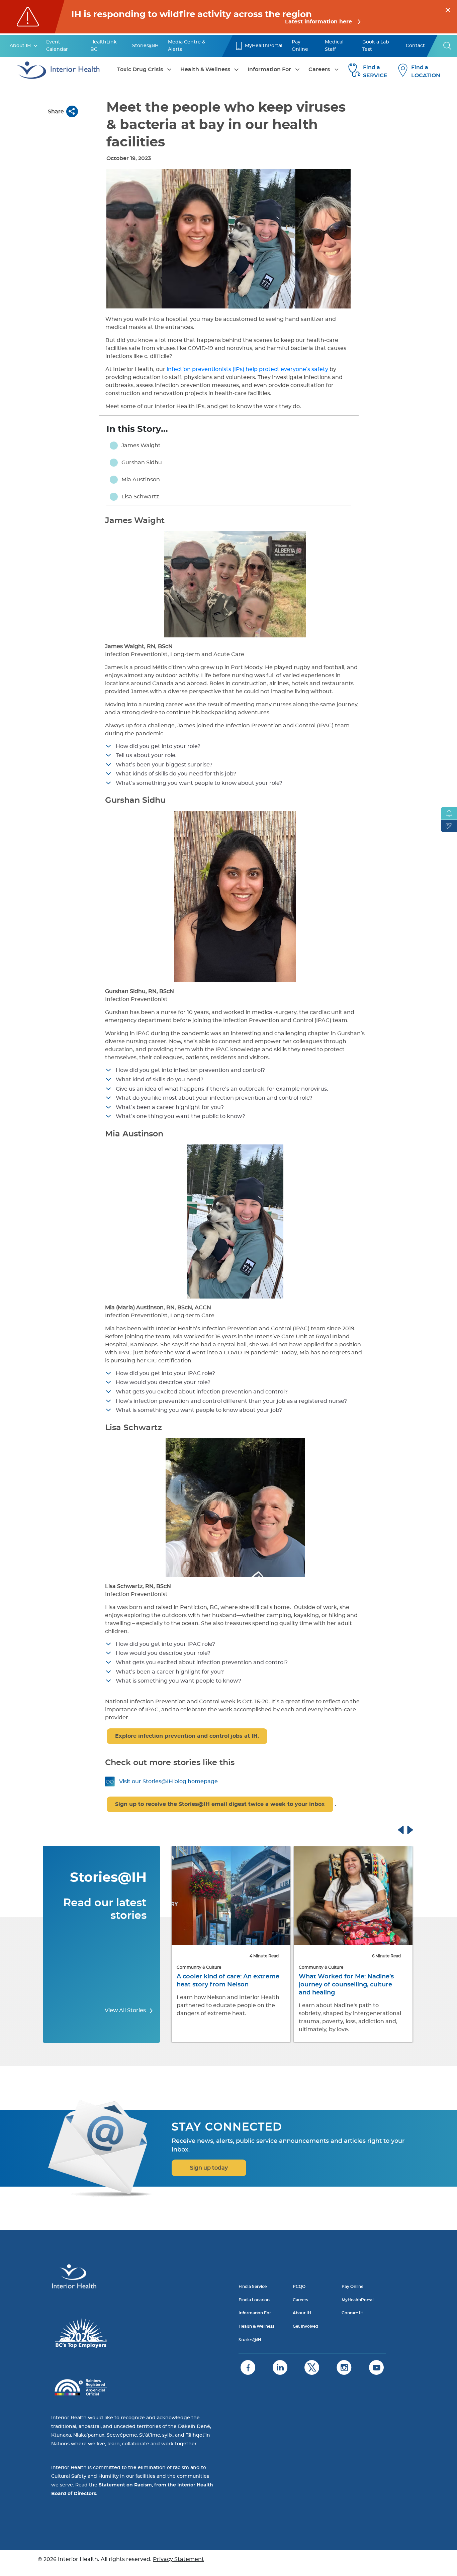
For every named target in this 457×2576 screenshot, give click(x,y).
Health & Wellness (205, 70)
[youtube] (376, 2367)
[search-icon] (448, 46)
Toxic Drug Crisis (140, 70)
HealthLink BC (104, 46)
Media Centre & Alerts (187, 46)
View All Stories (126, 2010)
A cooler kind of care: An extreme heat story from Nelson (228, 1981)
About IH (20, 46)
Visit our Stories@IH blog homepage (168, 1782)
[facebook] (248, 2367)
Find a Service (253, 2287)
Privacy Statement (178, 2559)
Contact (415, 46)
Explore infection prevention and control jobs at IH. (187, 1736)
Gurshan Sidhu (142, 463)
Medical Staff (334, 46)
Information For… (256, 2313)
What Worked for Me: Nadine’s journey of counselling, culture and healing (346, 1985)
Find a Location (254, 2300)
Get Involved (305, 2326)
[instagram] (344, 2367)
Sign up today (209, 2168)
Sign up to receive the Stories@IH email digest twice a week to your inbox (220, 1804)
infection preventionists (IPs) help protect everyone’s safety (247, 369)
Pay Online (300, 46)
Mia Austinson (141, 480)
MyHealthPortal (264, 46)
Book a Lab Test (376, 46)
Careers (319, 70)
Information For (269, 70)
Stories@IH (145, 46)
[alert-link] (229, 17)
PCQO (299, 2287)
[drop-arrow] (36, 46)
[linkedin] (280, 2367)
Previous (407, 1829)
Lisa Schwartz (140, 497)
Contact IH (353, 2313)
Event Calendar (57, 46)
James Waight (141, 446)
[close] (448, 9)
